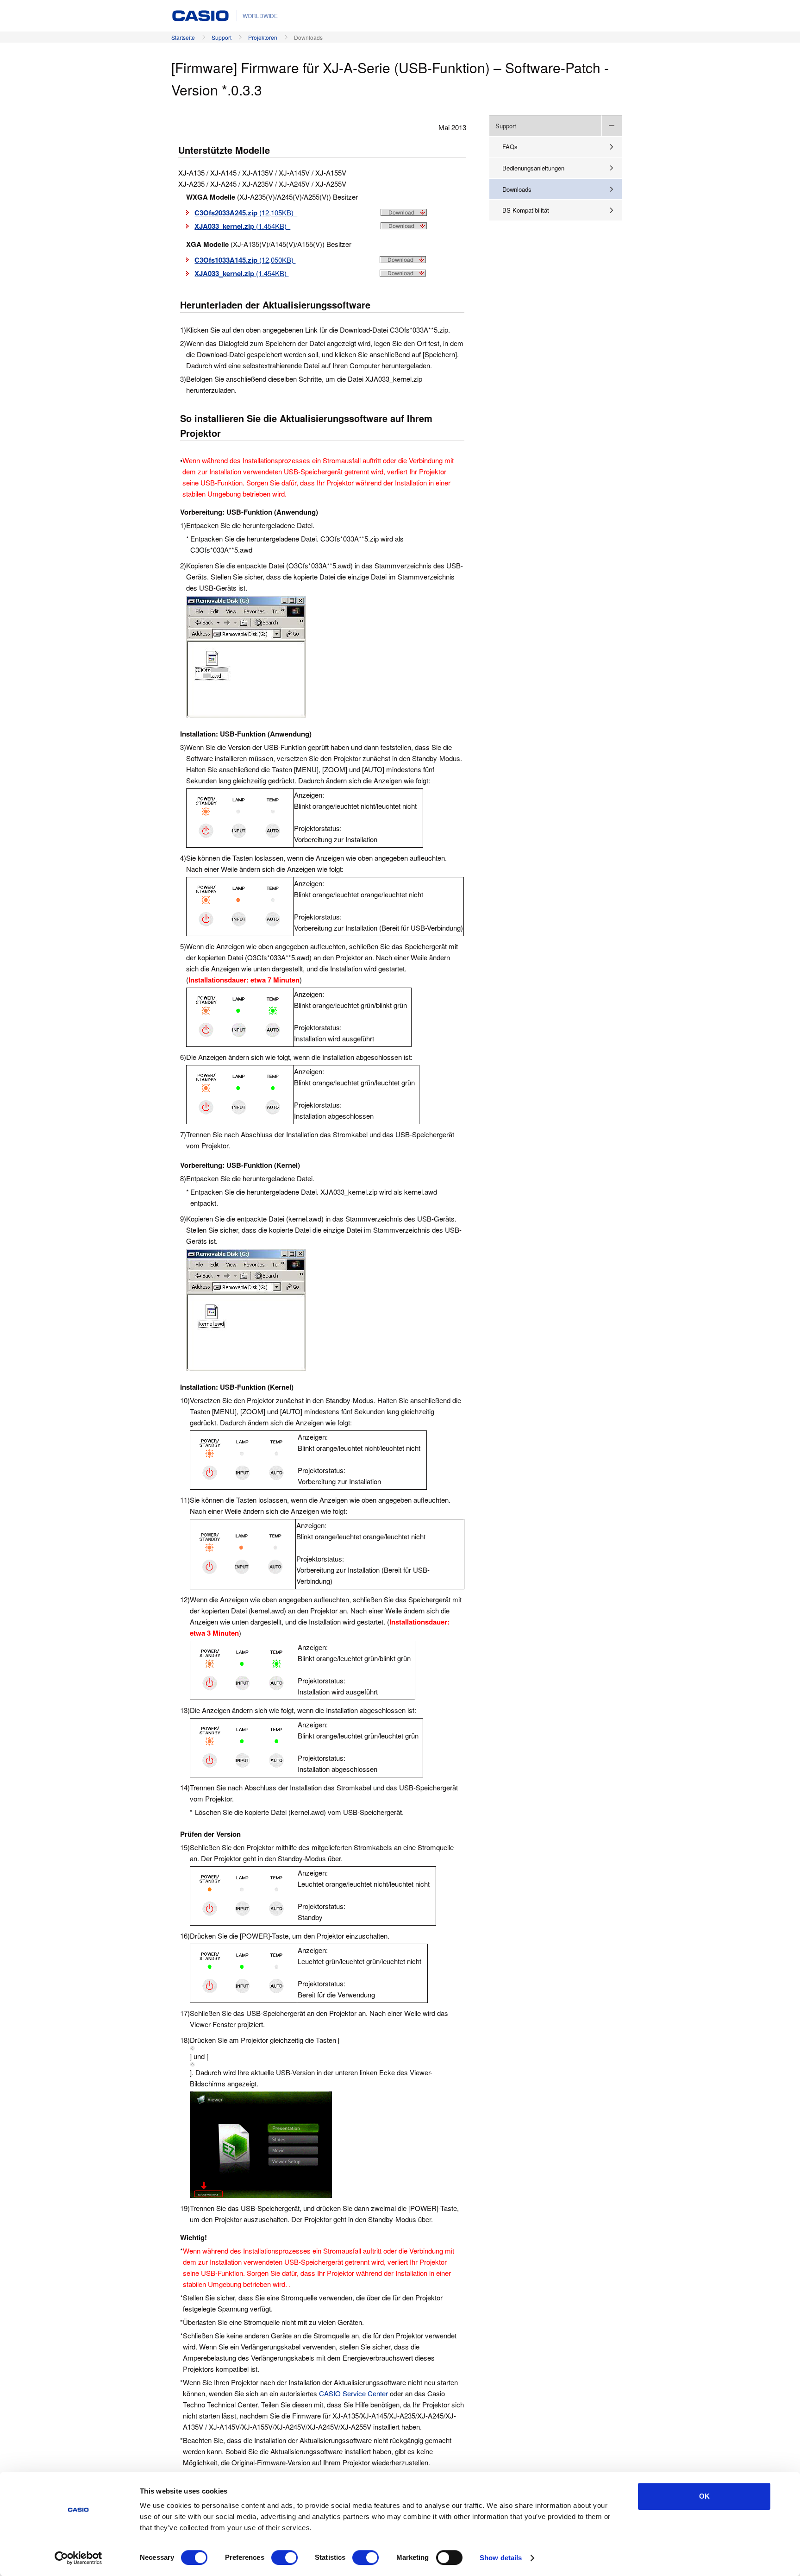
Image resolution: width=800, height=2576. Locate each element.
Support (222, 37)
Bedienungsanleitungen (533, 168)
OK (704, 2496)
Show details (501, 2558)
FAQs (510, 147)
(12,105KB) (246, 212)
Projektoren (263, 37)
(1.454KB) (242, 226)
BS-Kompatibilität (526, 210)
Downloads (517, 189)
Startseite (183, 37)
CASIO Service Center (354, 2393)
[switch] (284, 2557)
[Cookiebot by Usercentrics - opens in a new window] (78, 2558)
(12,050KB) (245, 260)
